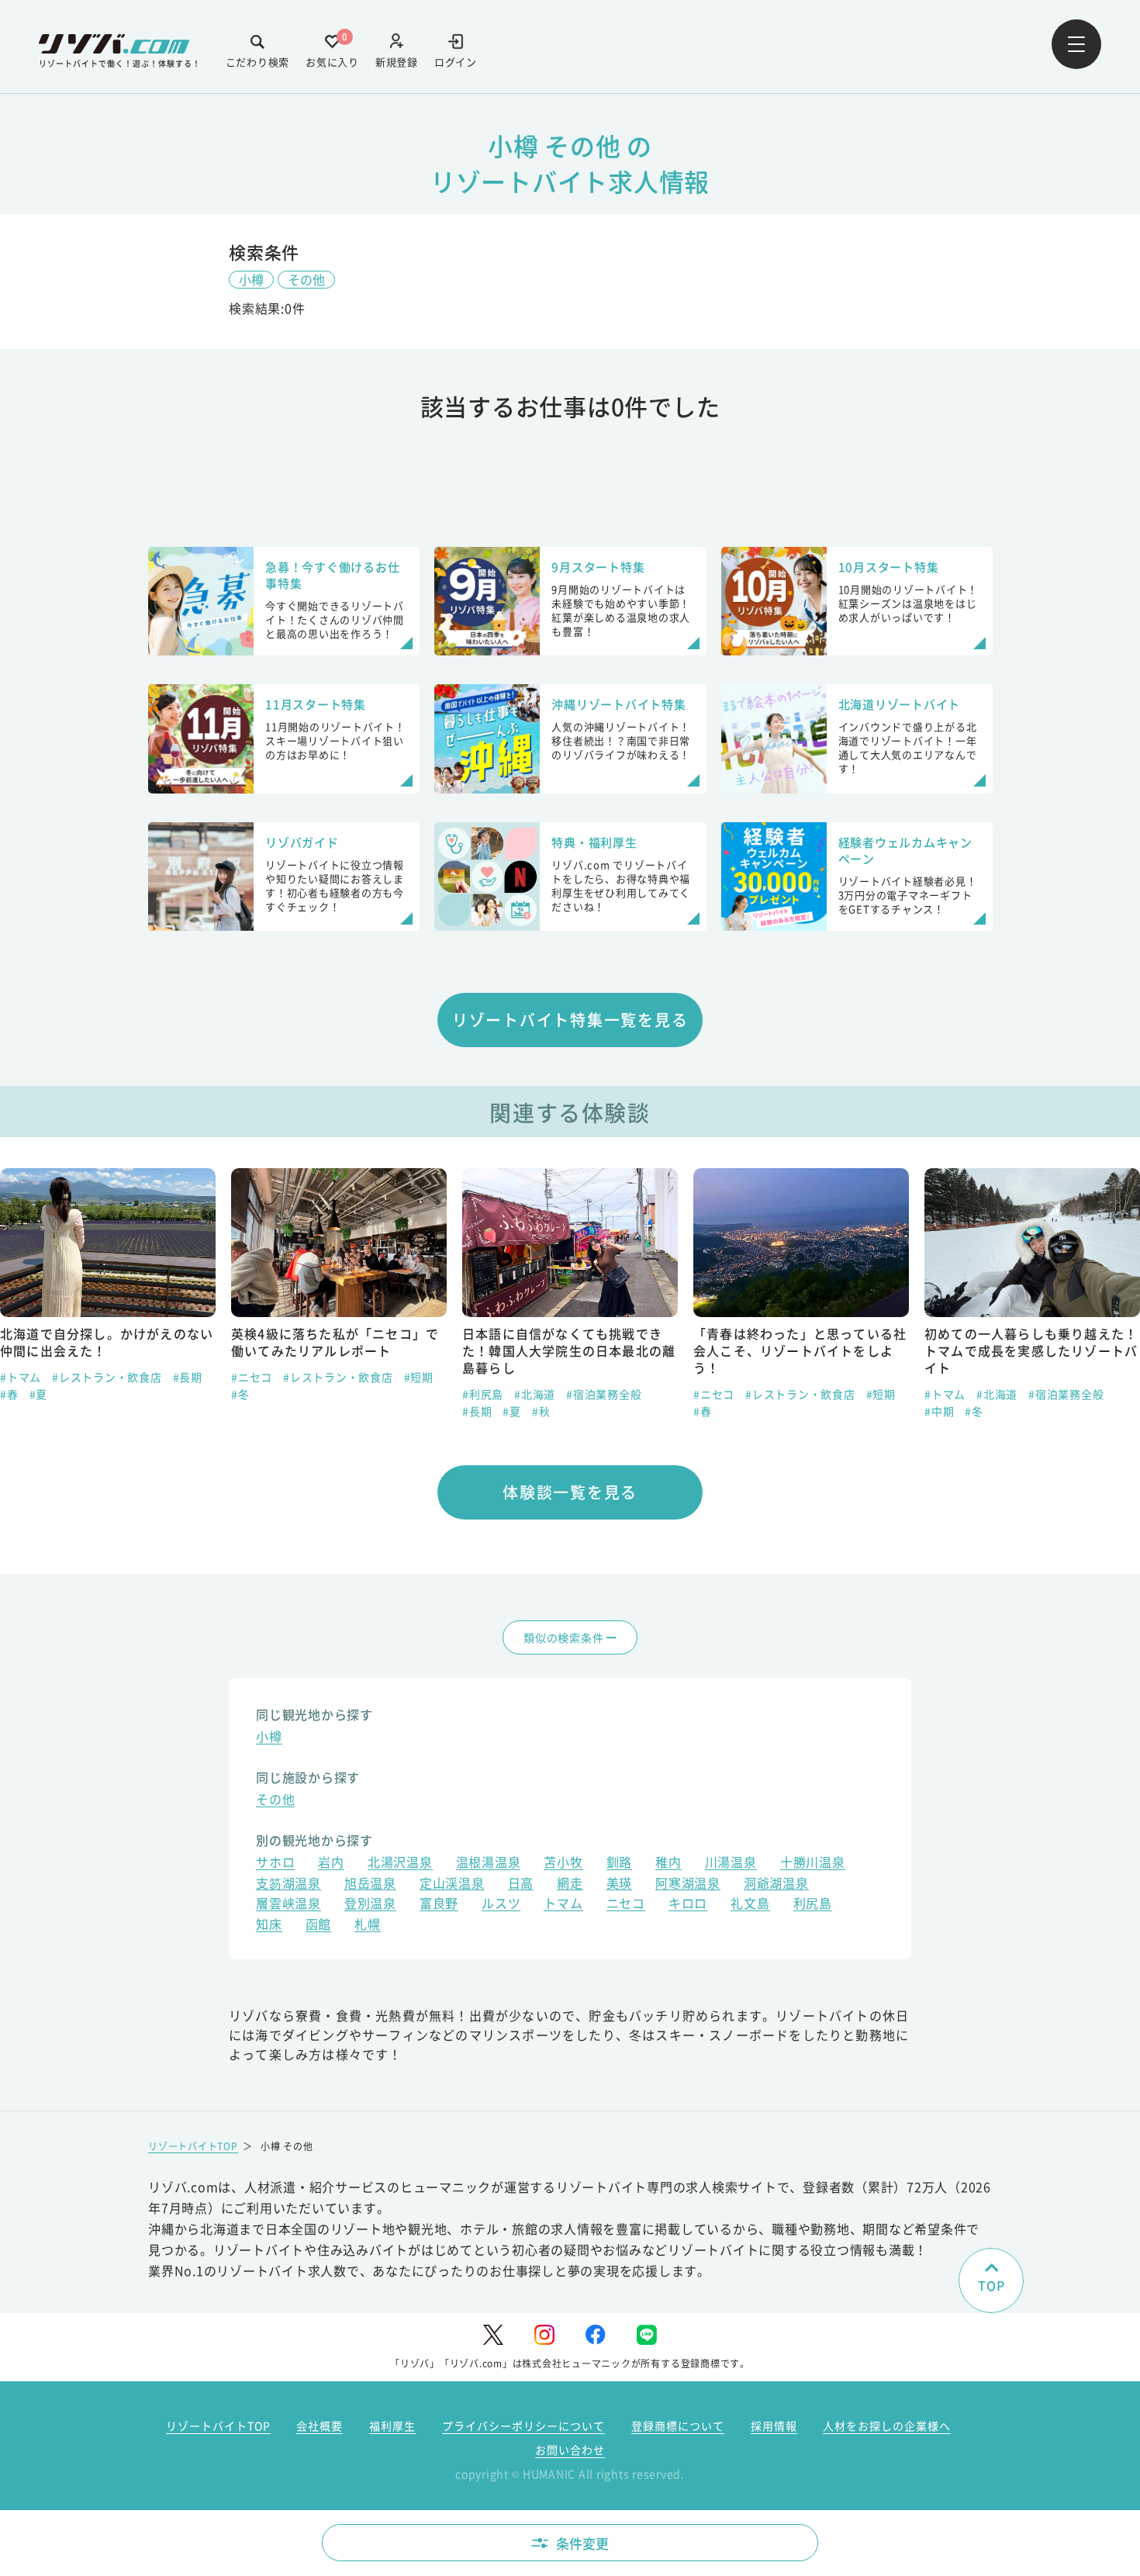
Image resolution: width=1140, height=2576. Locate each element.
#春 (9, 1394)
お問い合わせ (570, 2450)
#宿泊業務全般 (604, 1394)
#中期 (939, 1411)
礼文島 (750, 1905)
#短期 (419, 1377)
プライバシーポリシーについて (523, 2426)
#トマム (21, 1377)
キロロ (688, 1905)
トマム (563, 1905)
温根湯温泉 (489, 1864)
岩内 (331, 1864)
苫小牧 (563, 1864)
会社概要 (320, 2426)
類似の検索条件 (563, 1637)
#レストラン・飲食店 (107, 1377)
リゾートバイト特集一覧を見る (570, 1020)
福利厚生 (392, 2426)
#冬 (240, 1394)
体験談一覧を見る (570, 1492)
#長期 (188, 1377)
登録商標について (678, 2426)
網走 (570, 1884)
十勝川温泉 (813, 1864)
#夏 (39, 1394)
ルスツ (501, 1905)
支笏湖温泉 (288, 1884)
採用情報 (774, 2426)
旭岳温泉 (370, 1884)
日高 (521, 1884)
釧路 (620, 1864)
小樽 (251, 279)
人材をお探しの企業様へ (887, 2426)
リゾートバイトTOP (193, 2146)
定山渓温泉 (452, 1884)
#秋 (541, 1411)
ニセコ (626, 1905)
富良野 (439, 1905)
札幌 (368, 1926)
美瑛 (620, 1884)
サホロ (275, 1864)
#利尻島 (483, 1394)
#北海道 (535, 1394)
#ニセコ (252, 1377)
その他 (306, 279)
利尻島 (813, 1905)
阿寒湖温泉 (688, 1884)
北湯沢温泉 (400, 1864)
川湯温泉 (731, 1864)
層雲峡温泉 (288, 1905)
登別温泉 (370, 1905)
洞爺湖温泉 (776, 1884)
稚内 (668, 1864)
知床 (269, 1926)
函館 (319, 1926)
